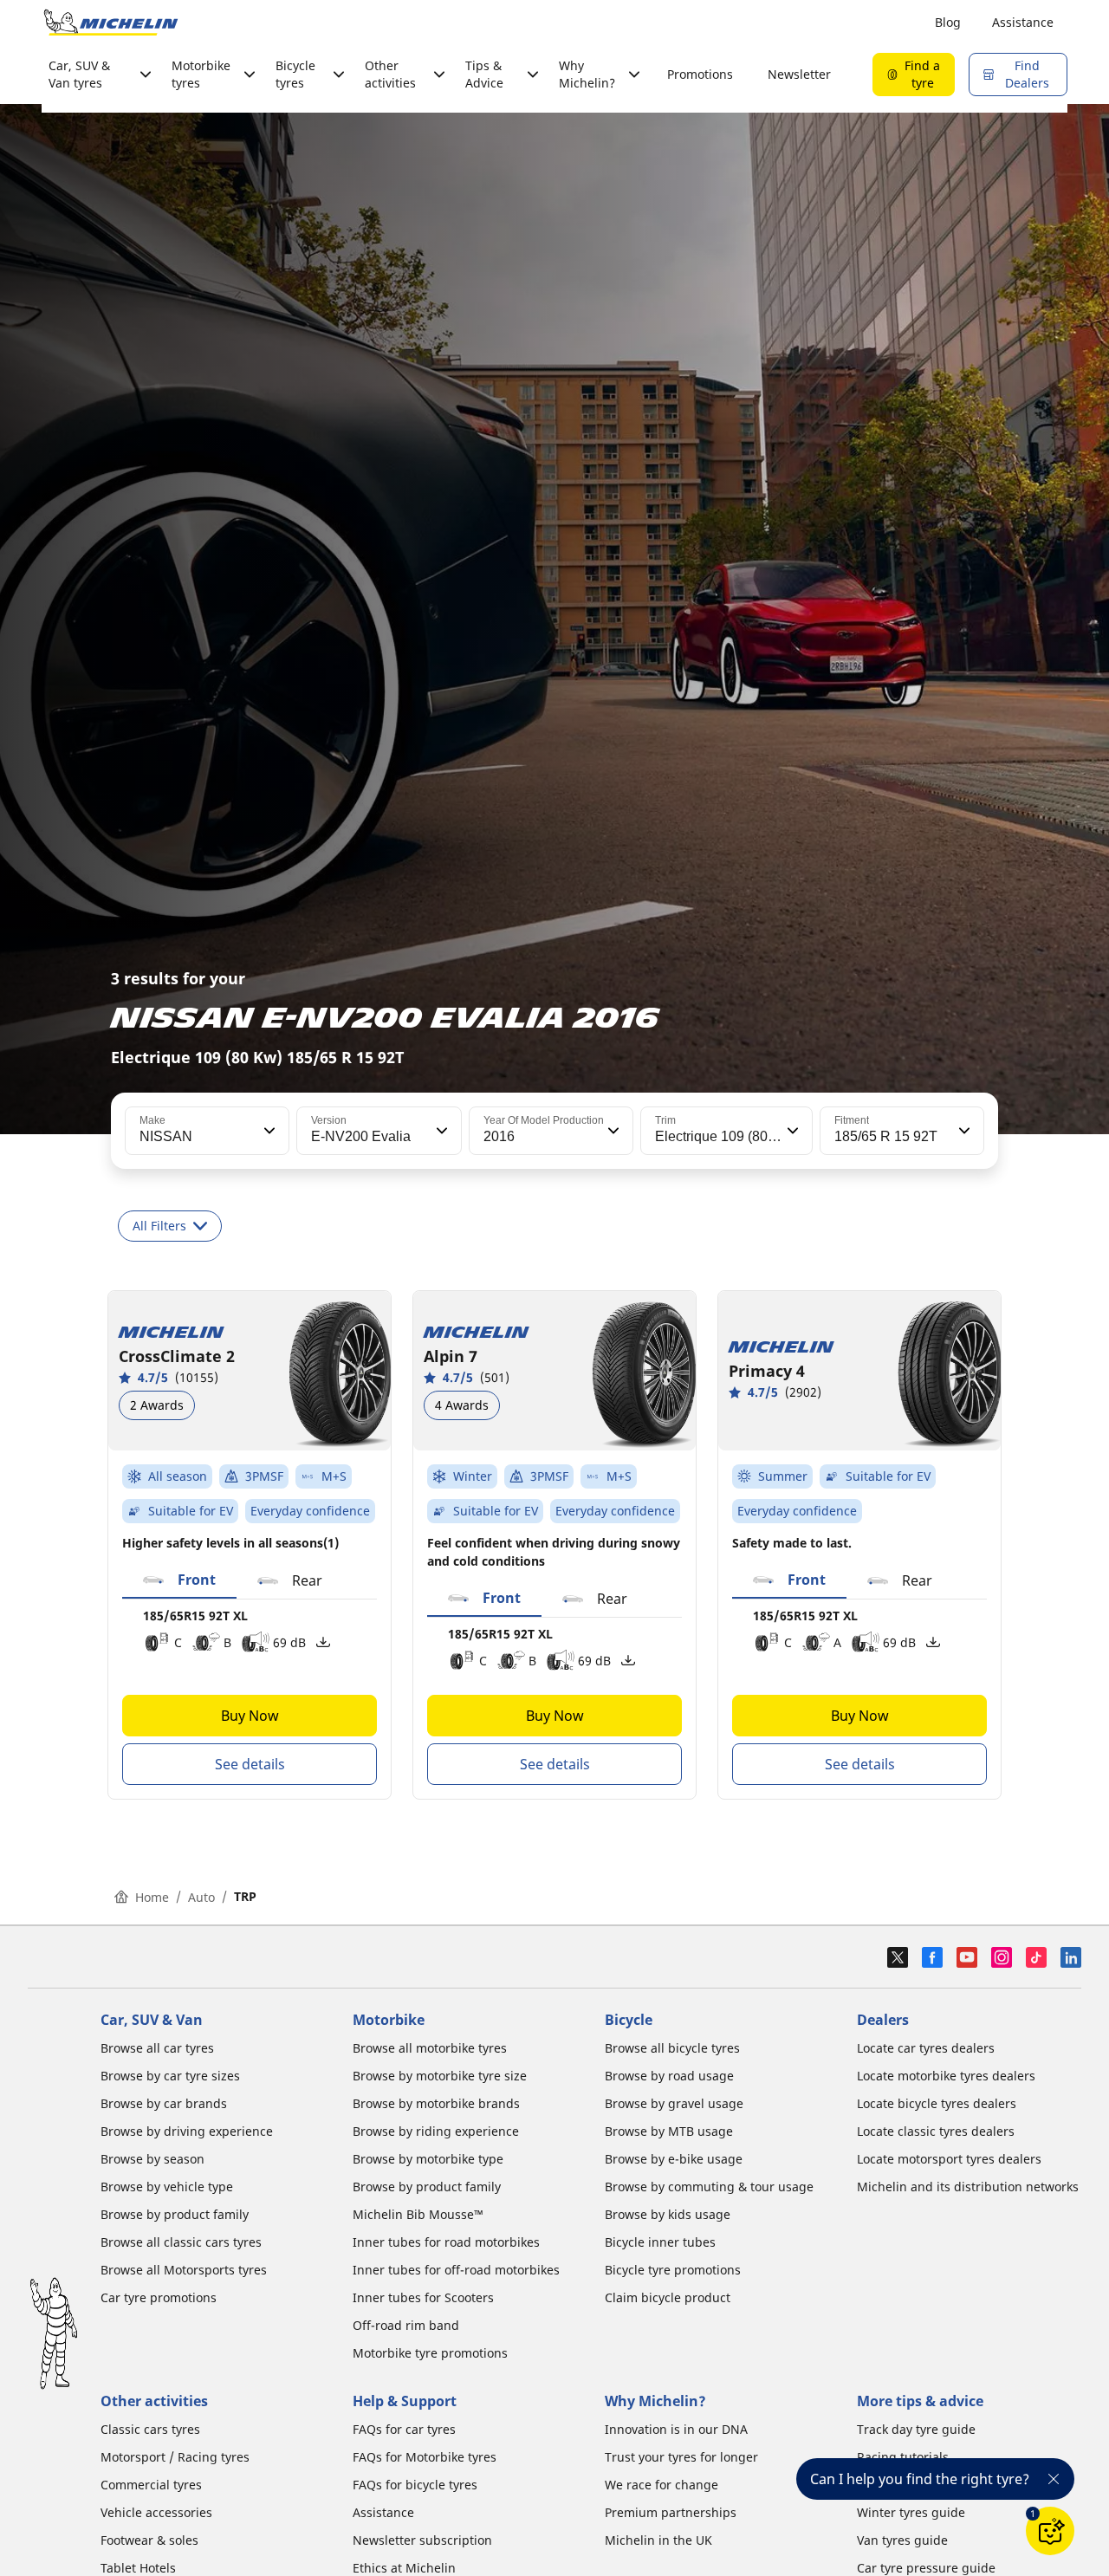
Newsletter (799, 74)
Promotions (700, 74)
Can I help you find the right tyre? (920, 2479)
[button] (268, 1131)
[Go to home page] (111, 23)
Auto (201, 1897)
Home (152, 1897)
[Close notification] (1054, 2479)
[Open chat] (1050, 2531)
